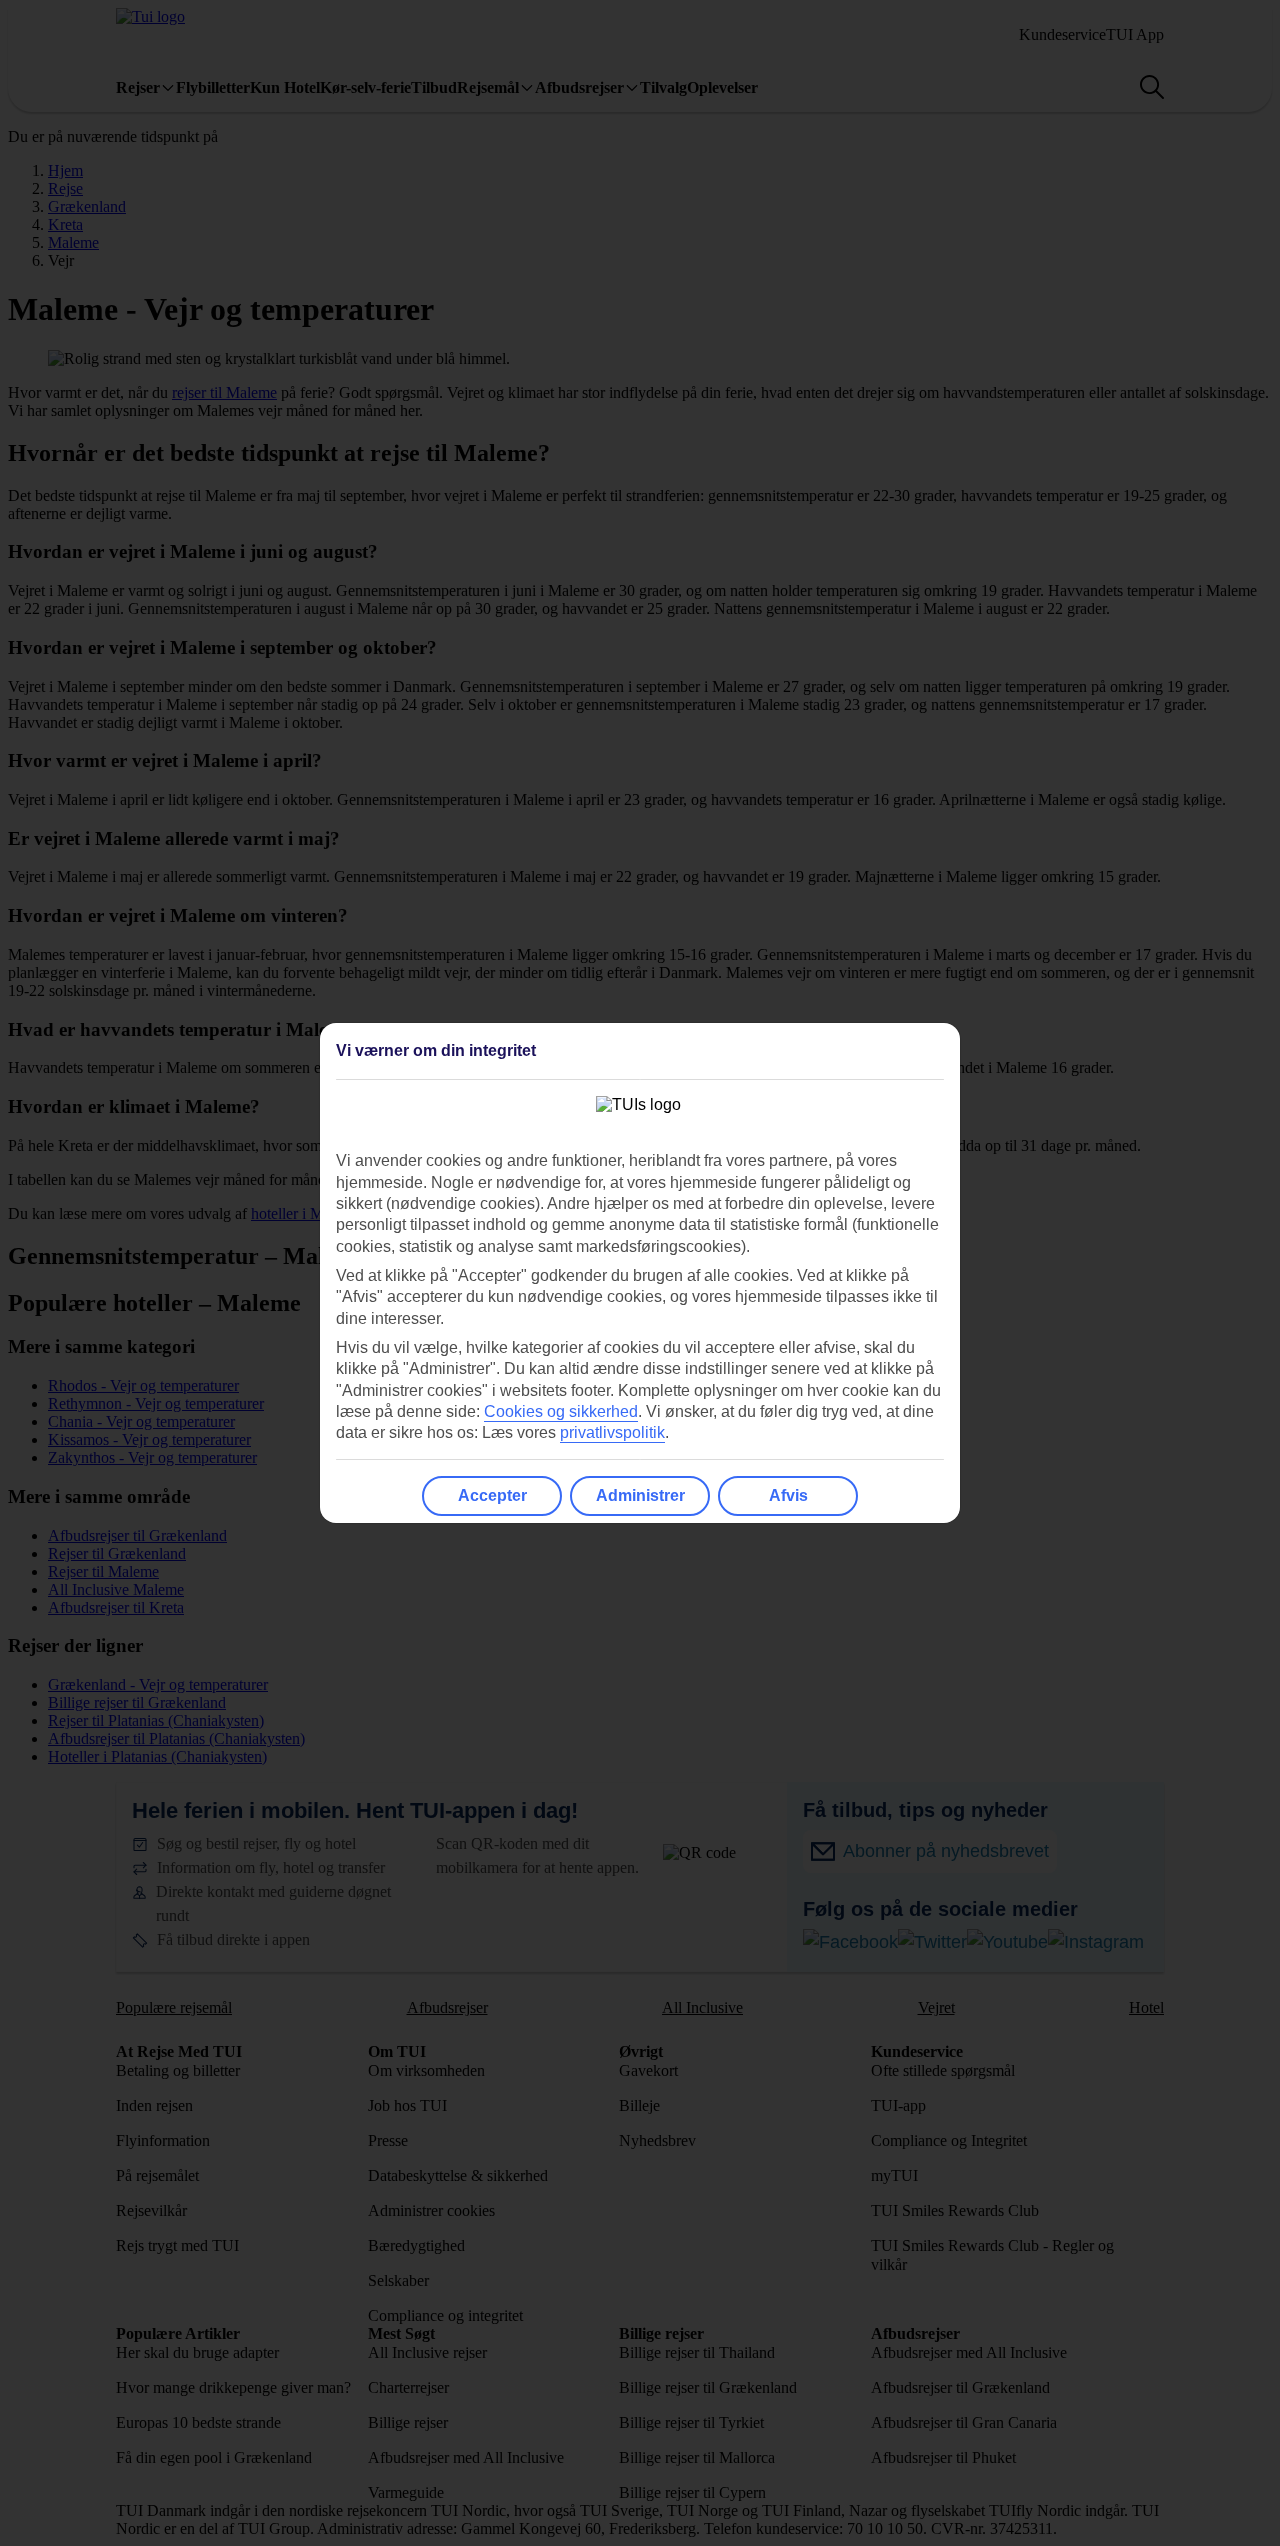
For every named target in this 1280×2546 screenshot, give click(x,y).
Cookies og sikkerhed (561, 1411)
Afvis (788, 1495)
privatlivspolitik (612, 1432)
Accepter (492, 1495)
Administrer (640, 1495)
